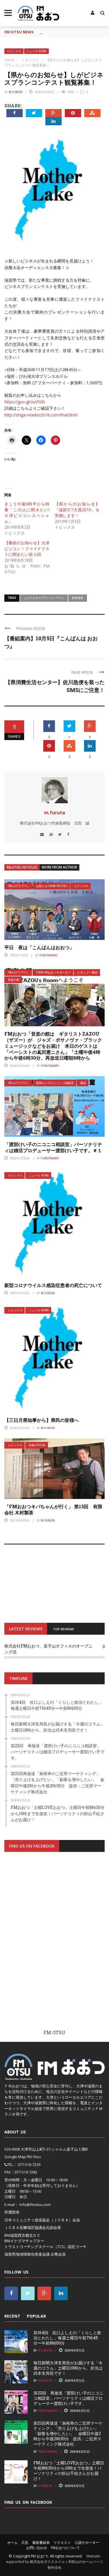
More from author (59, 867)
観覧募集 (78, 598)
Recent (12, 2316)
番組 (83, 1083)
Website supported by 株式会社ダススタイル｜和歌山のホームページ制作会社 (54, 2562)
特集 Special (37, 1445)
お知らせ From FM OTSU (52, 886)
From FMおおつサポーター (53, 972)
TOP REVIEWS (64, 1629)
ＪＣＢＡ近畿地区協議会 (25, 2227)
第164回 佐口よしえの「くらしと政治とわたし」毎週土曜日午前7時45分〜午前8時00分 (67, 2338)
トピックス (14, 51)
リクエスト (62, 2543)
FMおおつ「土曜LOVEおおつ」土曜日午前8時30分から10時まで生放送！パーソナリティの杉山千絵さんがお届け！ (69, 2471)
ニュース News (36, 51)
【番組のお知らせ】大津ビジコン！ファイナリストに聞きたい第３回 (27, 549)
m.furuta (16, 92)
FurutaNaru (49, 955)
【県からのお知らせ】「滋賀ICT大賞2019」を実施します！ (77, 510)
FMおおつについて (65, 2548)
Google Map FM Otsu (23, 2157)
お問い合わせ (37, 2548)
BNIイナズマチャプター (24, 2241)
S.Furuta (45, 2350)
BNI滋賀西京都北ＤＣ (22, 2235)
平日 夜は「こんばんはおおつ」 (39, 947)
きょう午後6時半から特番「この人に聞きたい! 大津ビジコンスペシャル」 (29, 513)
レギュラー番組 (87, 972)
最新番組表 (41, 2543)
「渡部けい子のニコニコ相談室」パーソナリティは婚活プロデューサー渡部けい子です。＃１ (53, 1147)
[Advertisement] (54, 1946)
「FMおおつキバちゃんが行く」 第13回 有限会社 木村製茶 (53, 1509)
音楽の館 (14, 980)
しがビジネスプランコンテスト (44, 598)
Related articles (22, 867)
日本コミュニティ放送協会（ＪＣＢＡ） (38, 2220)
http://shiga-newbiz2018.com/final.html (41, 415)
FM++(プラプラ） (19, 886)
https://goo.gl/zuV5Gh (25, 402)
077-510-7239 (29, 2165)
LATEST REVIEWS (26, 1629)
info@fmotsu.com (35, 2205)
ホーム (12, 2543)
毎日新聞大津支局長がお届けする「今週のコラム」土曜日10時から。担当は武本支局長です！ (68, 2368)
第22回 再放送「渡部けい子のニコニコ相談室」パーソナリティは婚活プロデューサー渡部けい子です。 (68, 2398)
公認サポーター (87, 2543)
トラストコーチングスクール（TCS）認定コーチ (45, 2247)
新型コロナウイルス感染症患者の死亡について (53, 1285)
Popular (36, 2316)
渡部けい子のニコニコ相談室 (55, 1083)
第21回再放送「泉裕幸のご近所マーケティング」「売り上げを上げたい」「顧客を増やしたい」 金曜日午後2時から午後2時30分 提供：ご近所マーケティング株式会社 (68, 2434)
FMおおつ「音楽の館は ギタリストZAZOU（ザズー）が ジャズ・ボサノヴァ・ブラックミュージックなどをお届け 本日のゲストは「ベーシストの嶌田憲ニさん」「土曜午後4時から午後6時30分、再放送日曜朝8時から (53, 1046)
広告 (25, 2543)
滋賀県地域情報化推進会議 (27, 2254)
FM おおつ (39, 2556)
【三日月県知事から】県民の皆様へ (42, 1420)
